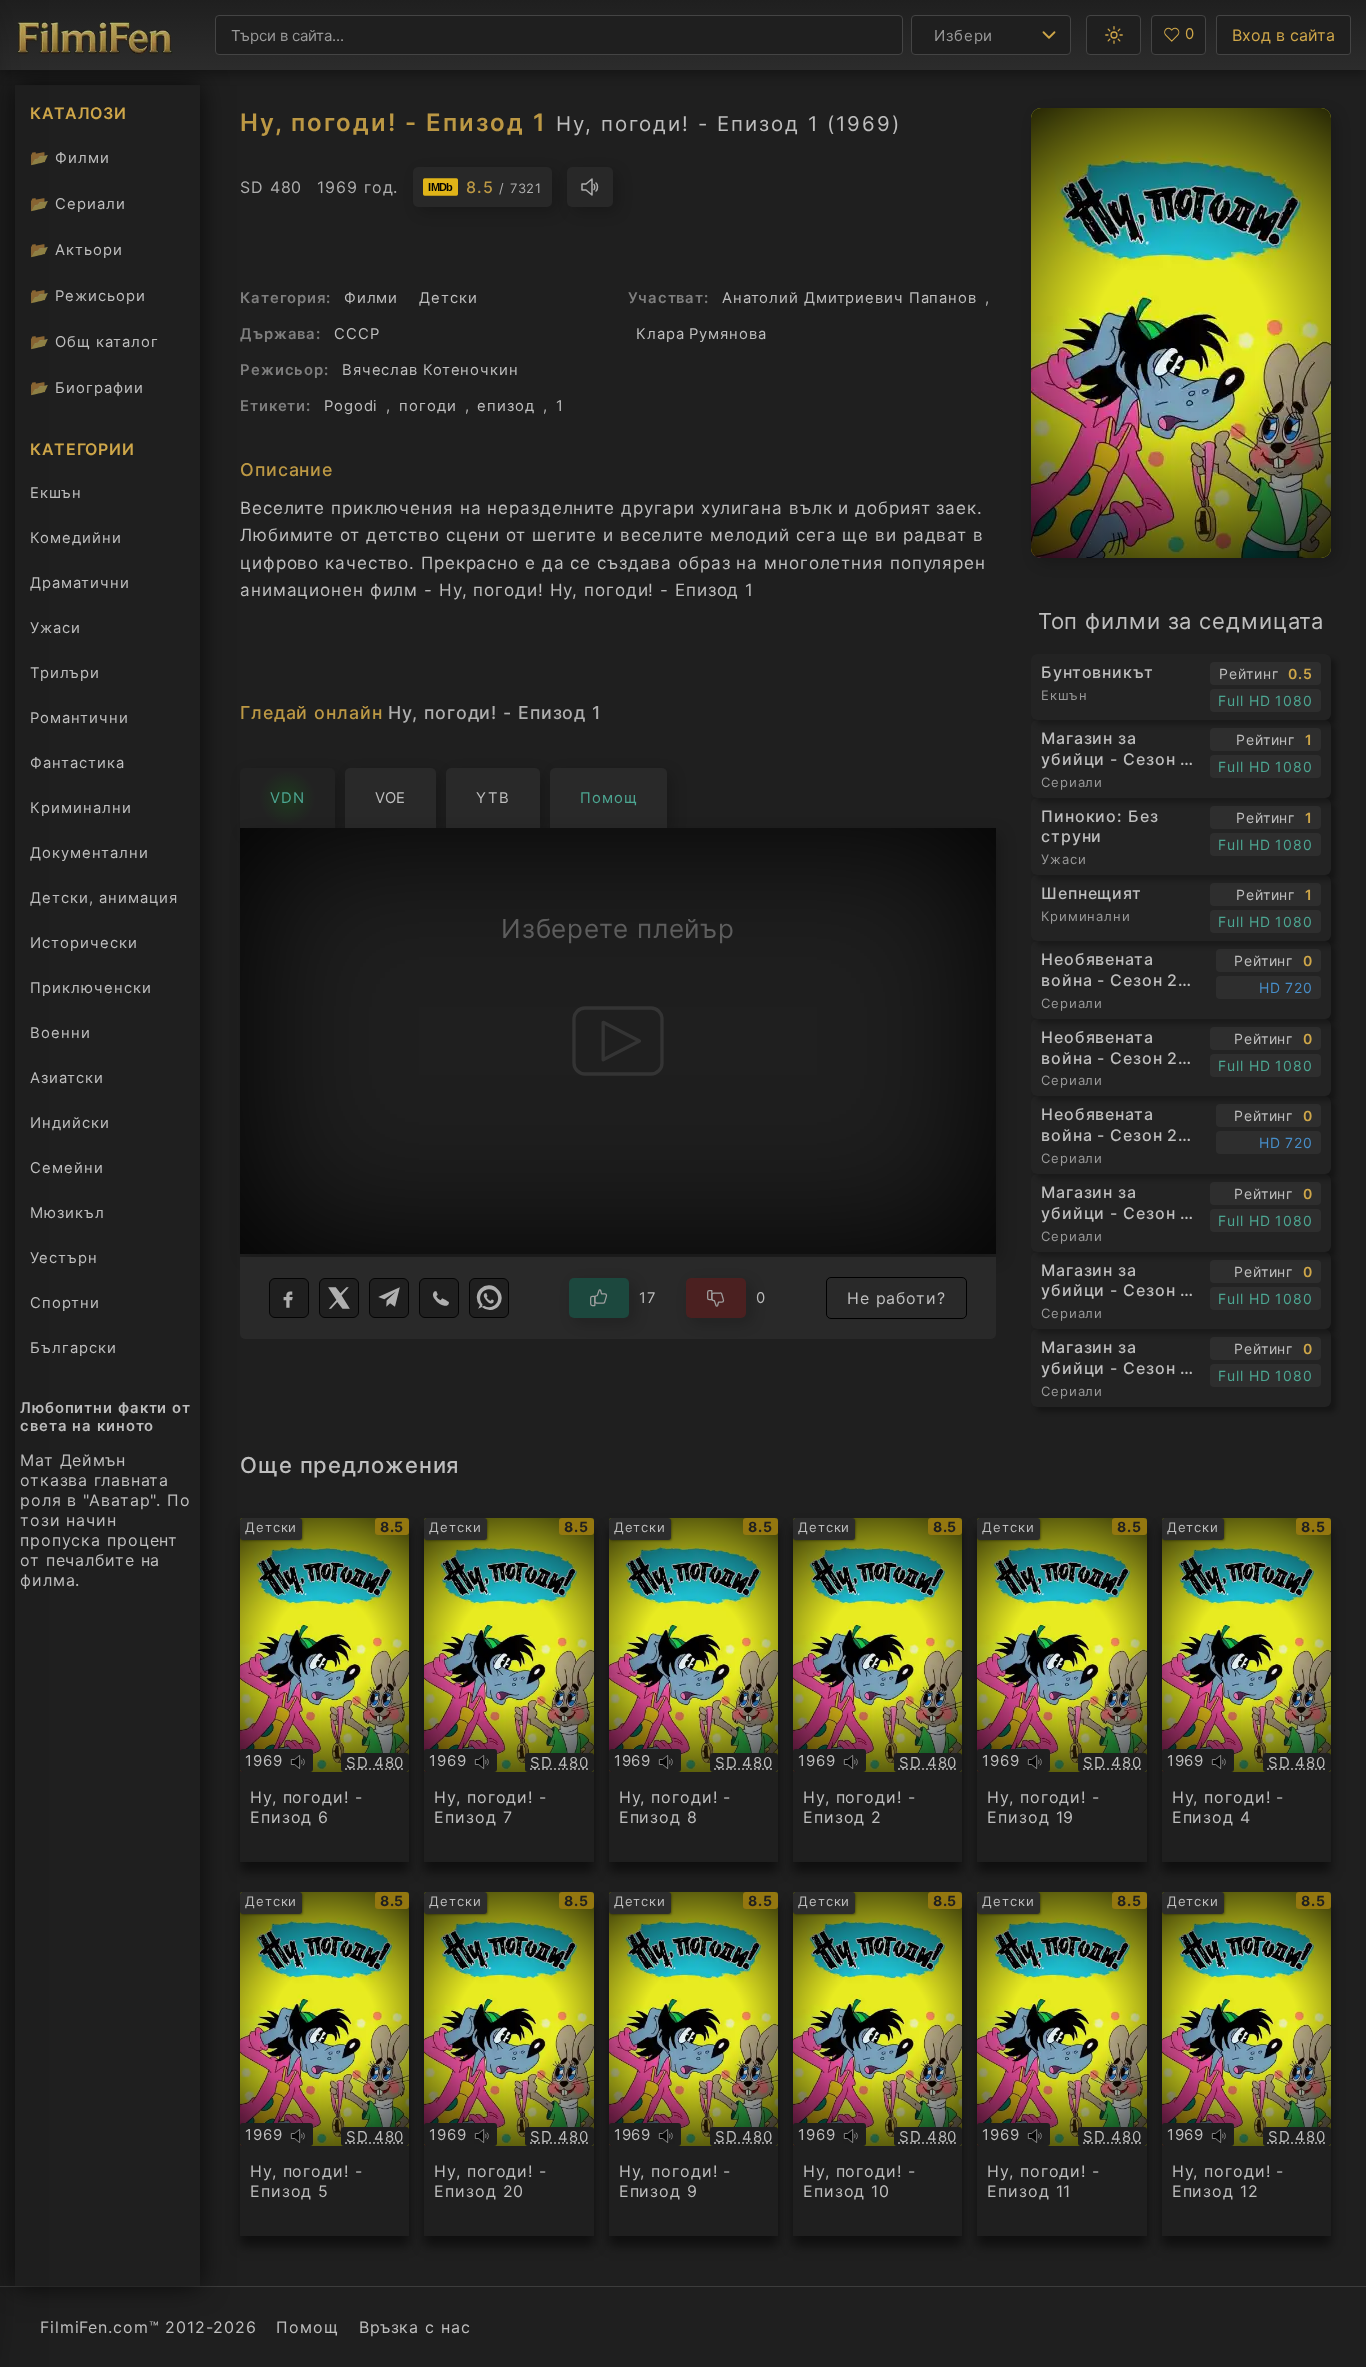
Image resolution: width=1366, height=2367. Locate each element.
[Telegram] (389, 1298)
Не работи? (896, 1298)
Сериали (78, 203)
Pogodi (351, 406)
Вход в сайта (1283, 35)
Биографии (87, 387)
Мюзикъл (67, 1213)
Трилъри (64, 677)
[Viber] (439, 1298)
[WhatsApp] (489, 1298)
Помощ (307, 2327)
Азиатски (67, 1078)
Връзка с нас (415, 2327)
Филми (70, 157)
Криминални (81, 808)
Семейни (67, 1168)
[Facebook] (289, 1298)
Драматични (80, 583)
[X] (339, 1298)
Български (73, 1348)
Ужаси (55, 628)
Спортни (65, 1303)
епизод (505, 406)
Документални (89, 853)
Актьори (76, 249)
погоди (427, 406)
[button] (1113, 35)
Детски (448, 298)
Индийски (70, 1123)
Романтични (79, 718)
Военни (60, 1033)
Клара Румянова (701, 334)
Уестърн (64, 1258)
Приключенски (91, 988)
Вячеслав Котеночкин (430, 370)
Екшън (56, 493)
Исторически (84, 943)
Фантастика (77, 763)
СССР (357, 334)
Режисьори (88, 295)
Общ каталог (94, 341)
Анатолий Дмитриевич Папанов (849, 298)
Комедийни (76, 538)
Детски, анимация (104, 898)
